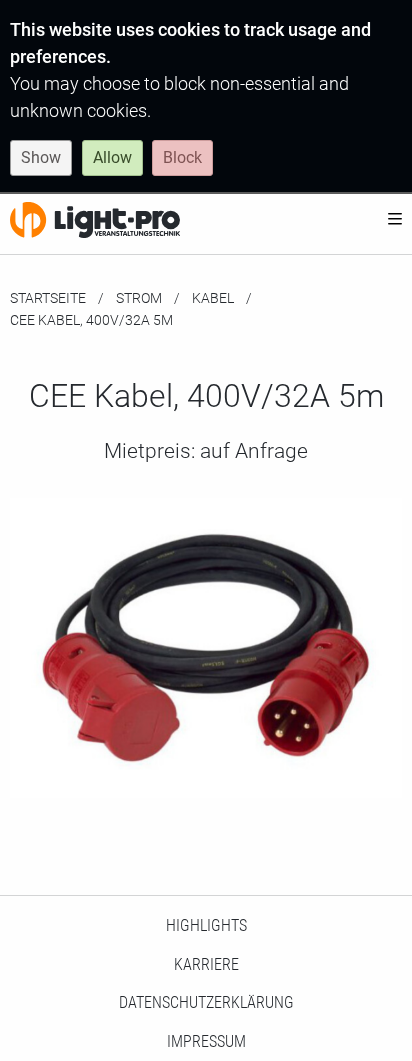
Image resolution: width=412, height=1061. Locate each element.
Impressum (206, 1041)
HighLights (206, 925)
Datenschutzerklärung (206, 1002)
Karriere (206, 964)
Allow (112, 157)
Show (41, 157)
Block (182, 157)
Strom (139, 298)
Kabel (213, 298)
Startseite (48, 298)
